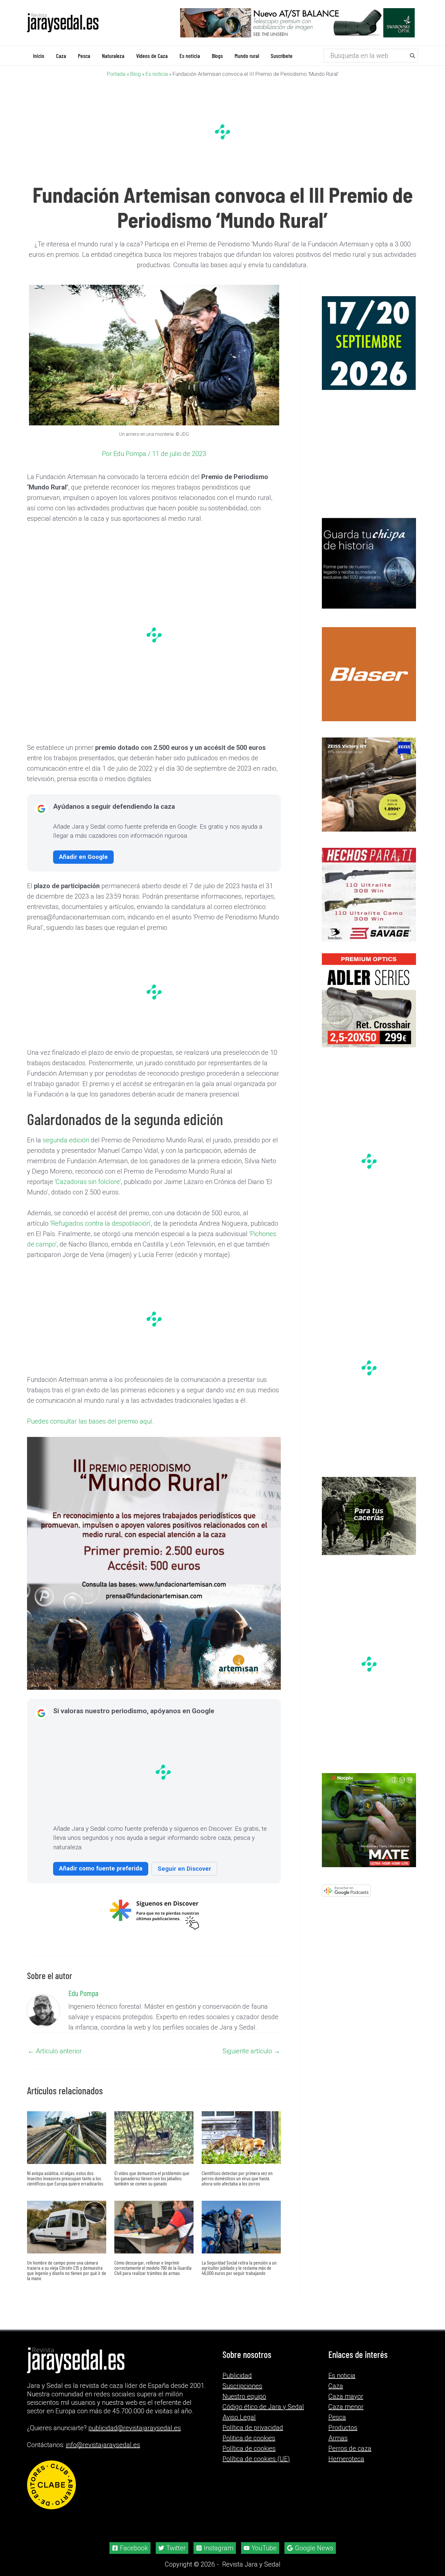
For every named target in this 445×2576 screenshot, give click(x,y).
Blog (136, 74)
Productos (343, 2428)
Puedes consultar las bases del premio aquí (90, 1421)
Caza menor (346, 2407)
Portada (116, 74)
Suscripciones (242, 2386)
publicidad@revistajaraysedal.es (135, 2428)
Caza (336, 2386)
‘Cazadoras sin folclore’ (88, 1181)
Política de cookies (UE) (256, 2459)
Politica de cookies (249, 2438)
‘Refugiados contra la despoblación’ (100, 1223)
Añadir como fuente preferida (101, 1868)
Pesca (337, 2417)
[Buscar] (413, 55)
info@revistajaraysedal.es (103, 2445)
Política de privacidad (253, 2428)
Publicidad (237, 2376)
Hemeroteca (346, 2459)
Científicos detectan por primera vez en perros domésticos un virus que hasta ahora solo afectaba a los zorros (237, 2178)
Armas (338, 2438)
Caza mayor (346, 2396)
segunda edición (66, 1140)
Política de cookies (249, 2448)
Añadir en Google (83, 856)
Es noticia (157, 74)
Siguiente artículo (251, 2051)
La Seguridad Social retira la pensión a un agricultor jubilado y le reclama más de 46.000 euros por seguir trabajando (239, 2267)
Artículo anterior (55, 2051)
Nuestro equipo (244, 2396)
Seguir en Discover (184, 1868)
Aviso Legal (239, 2417)
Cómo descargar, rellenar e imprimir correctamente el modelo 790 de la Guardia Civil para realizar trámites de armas (153, 2267)
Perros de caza (350, 2448)
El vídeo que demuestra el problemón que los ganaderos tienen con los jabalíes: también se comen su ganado (152, 2178)
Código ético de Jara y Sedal (263, 2407)
